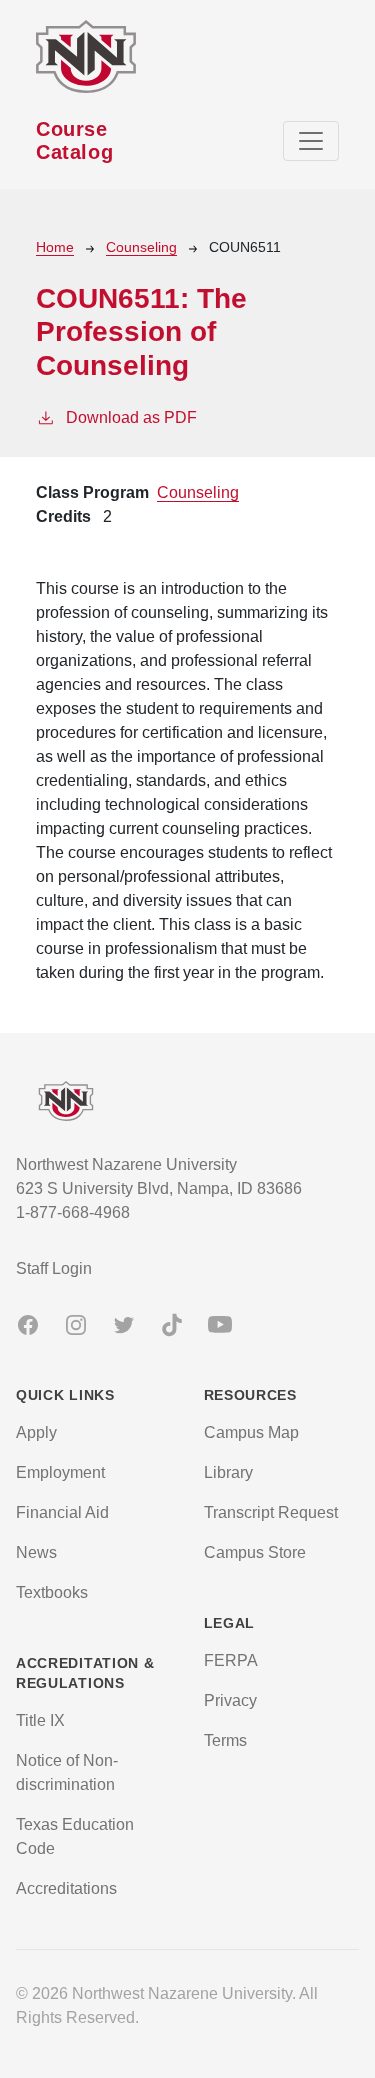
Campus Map (251, 1432)
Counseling (141, 247)
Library (228, 1472)
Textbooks (52, 1592)
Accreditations (66, 1888)
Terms (225, 1740)
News (36, 1552)
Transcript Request (271, 1512)
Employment (60, 1472)
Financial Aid (62, 1512)
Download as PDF (131, 417)
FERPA (231, 1660)
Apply (36, 1432)
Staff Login (54, 1268)
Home (55, 247)
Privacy (230, 1700)
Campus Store (255, 1552)
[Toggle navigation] (311, 141)
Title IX (40, 1720)
